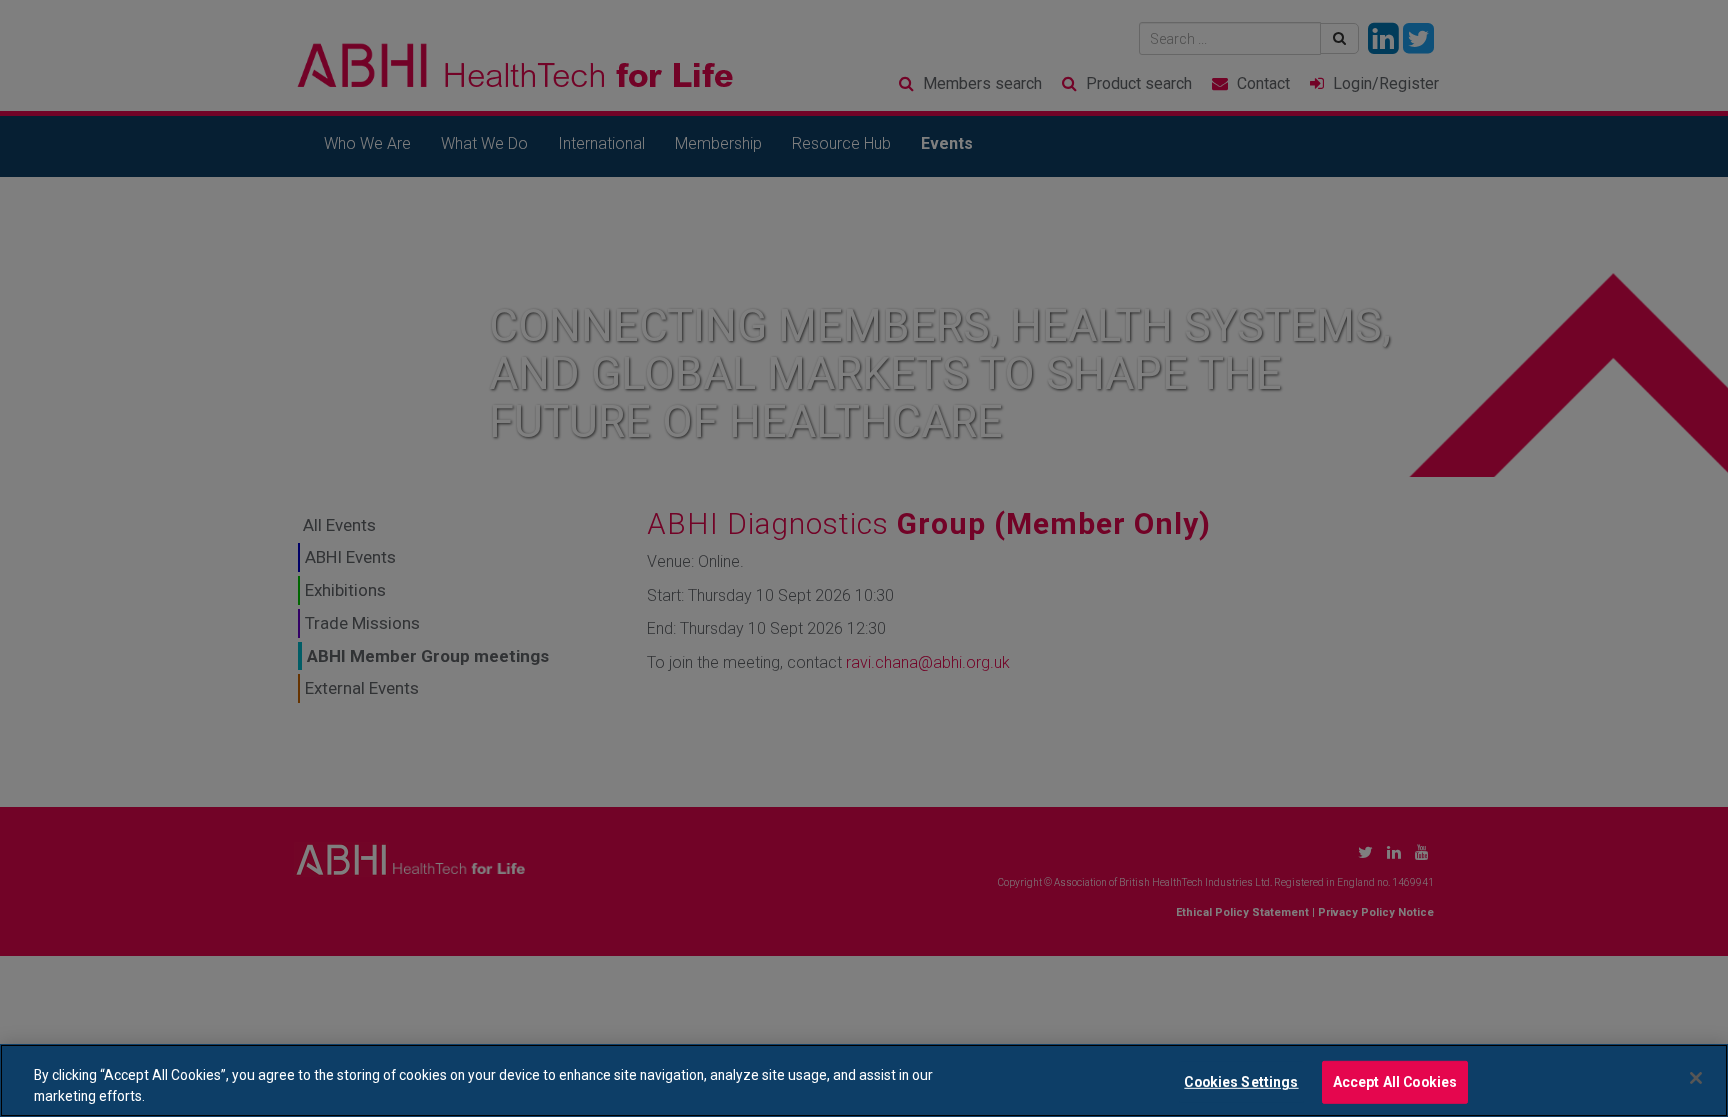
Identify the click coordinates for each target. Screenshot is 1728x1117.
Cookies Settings (1241, 1082)
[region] (864, 1080)
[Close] (1696, 1078)
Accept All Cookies (1395, 1082)
